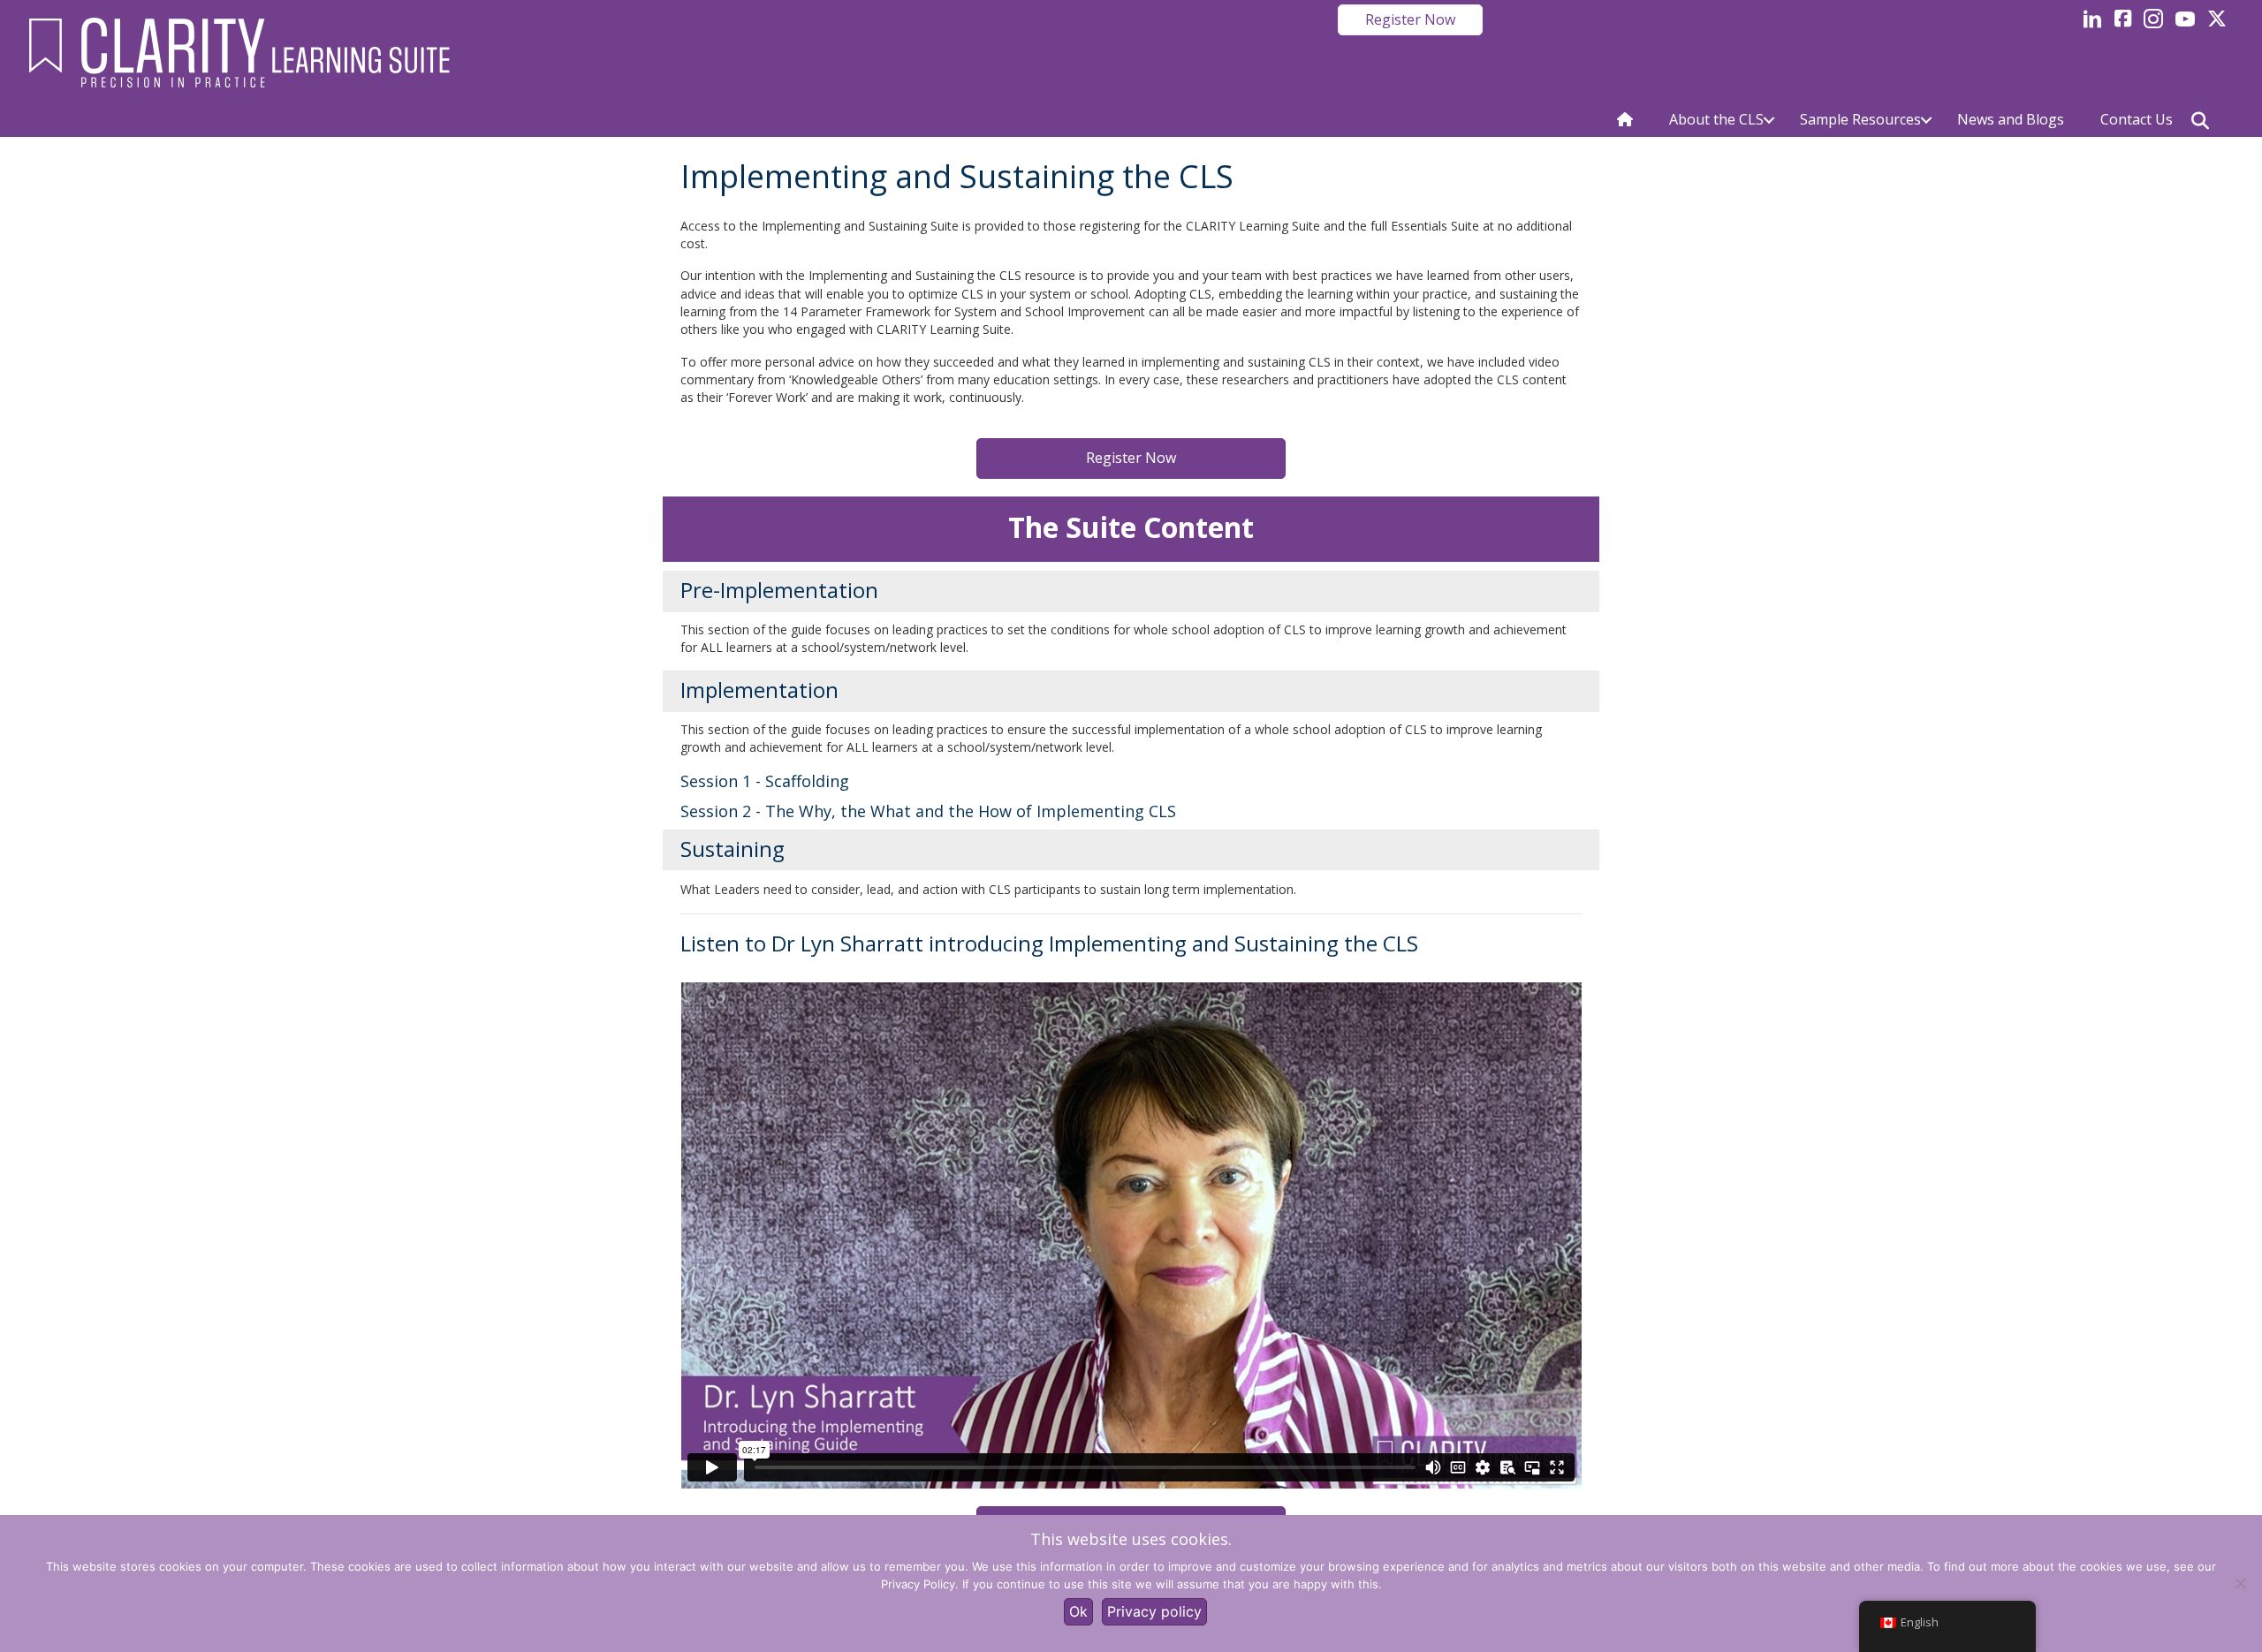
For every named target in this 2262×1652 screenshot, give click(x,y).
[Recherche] (2200, 121)
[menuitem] (1625, 120)
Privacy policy (1154, 1611)
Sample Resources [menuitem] (1860, 119)
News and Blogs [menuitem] (2011, 119)
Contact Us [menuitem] (2137, 119)
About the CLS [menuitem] (1716, 119)
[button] (1769, 120)
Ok (1078, 1611)
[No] (2240, 1583)
